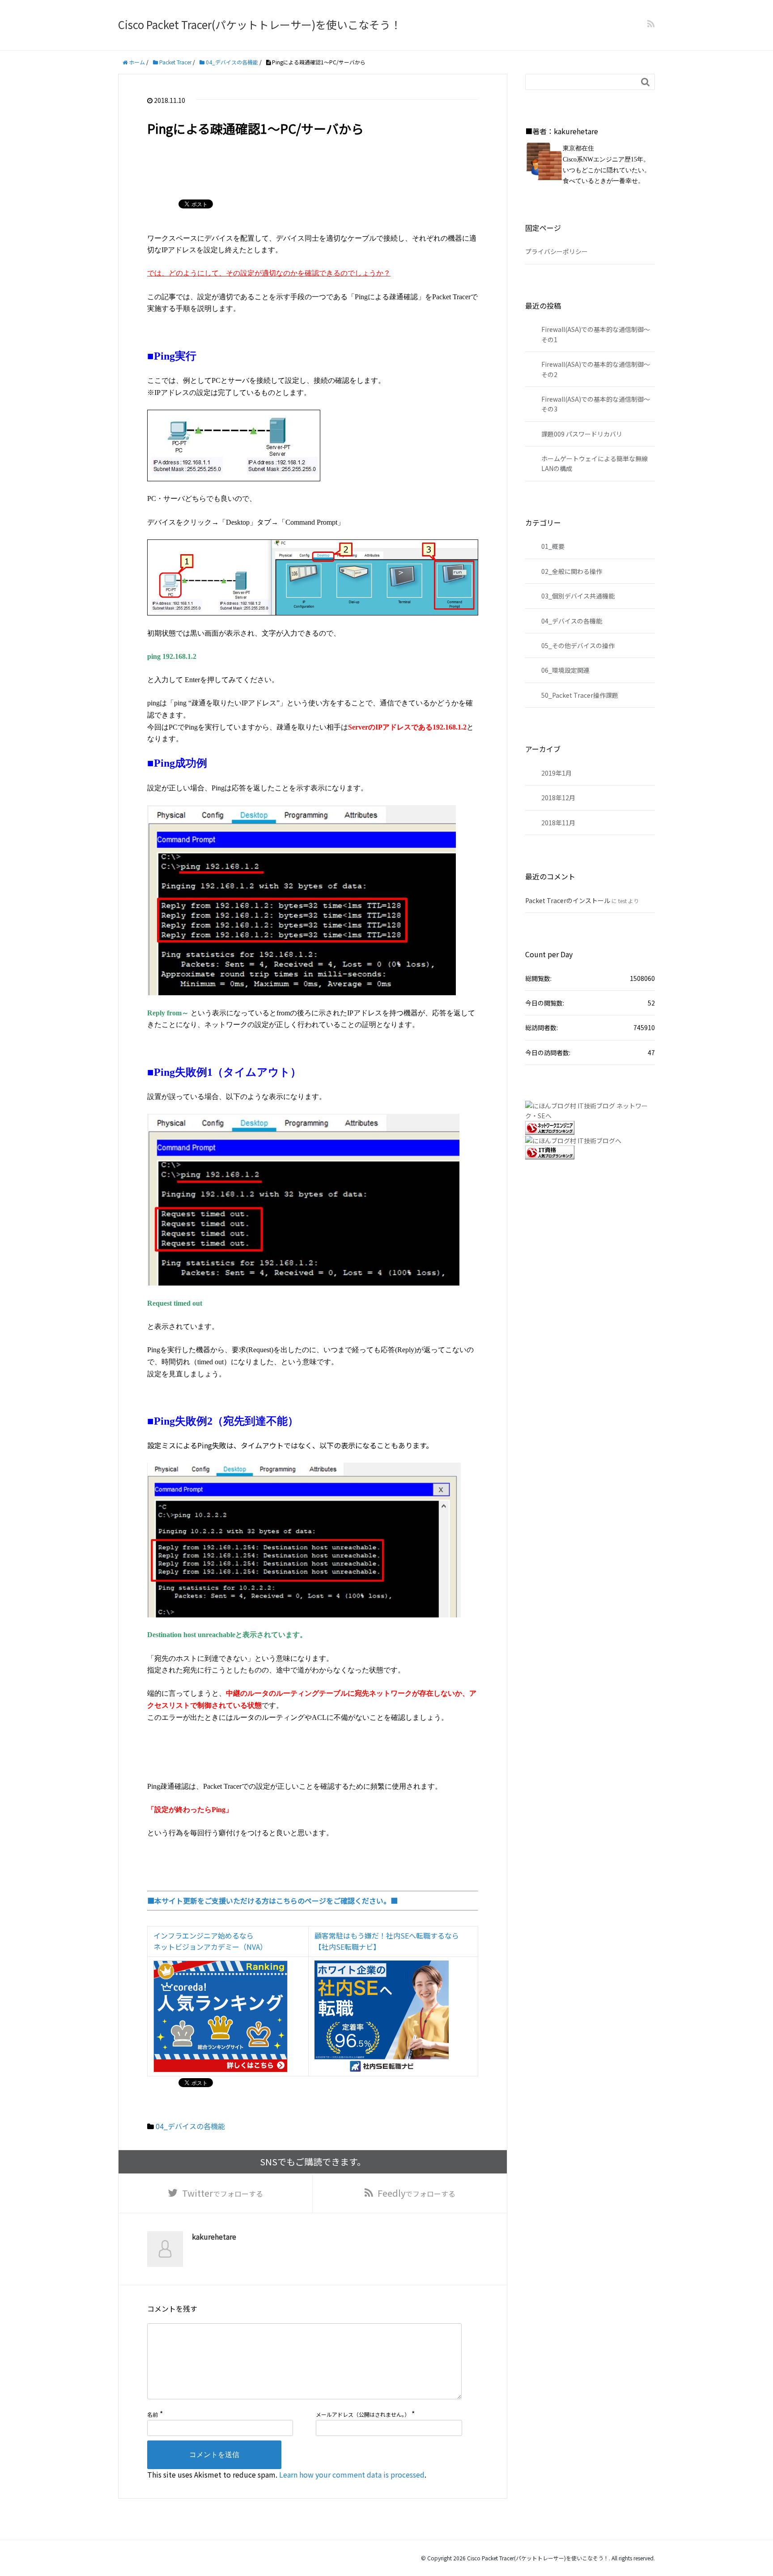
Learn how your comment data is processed (352, 2474)
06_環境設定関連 (565, 670)
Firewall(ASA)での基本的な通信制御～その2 (596, 369)
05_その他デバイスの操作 (578, 645)
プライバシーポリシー (556, 251)
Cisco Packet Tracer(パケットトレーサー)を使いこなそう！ (260, 24)
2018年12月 (558, 798)
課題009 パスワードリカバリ (582, 434)
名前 (153, 2414)
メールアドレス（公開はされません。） (363, 2414)
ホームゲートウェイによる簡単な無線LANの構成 (595, 463)
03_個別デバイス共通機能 (578, 596)
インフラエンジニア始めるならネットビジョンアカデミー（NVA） (210, 1941)
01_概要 (553, 546)
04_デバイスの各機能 (190, 2126)
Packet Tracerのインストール (568, 900)
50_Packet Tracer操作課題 (580, 695)
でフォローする (223, 2193)
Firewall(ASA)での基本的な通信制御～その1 (596, 334)
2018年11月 (558, 823)
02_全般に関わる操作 (572, 571)
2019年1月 (556, 773)
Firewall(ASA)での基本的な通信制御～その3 (596, 404)
